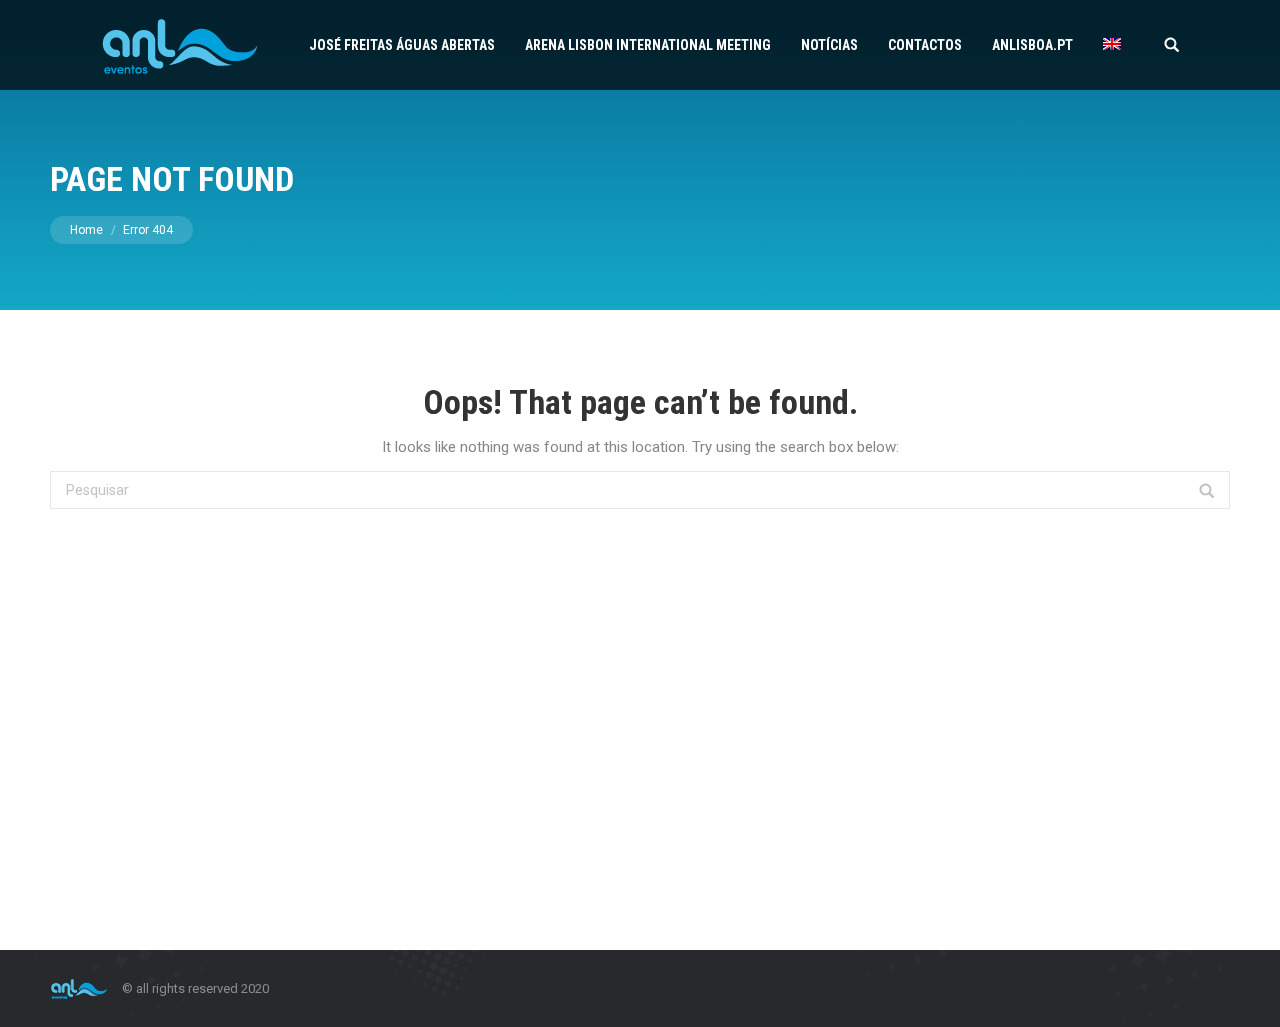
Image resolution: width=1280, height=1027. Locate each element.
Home (86, 230)
